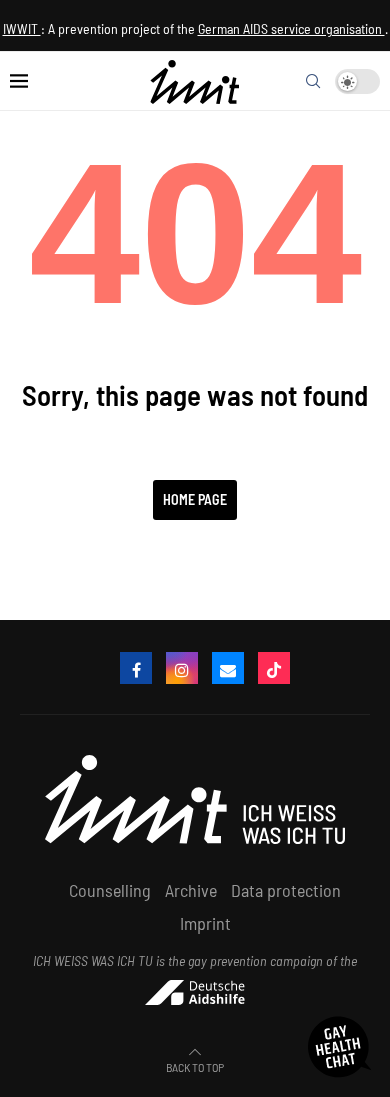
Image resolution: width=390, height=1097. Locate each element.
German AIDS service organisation (291, 28)
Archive (191, 890)
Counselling (110, 890)
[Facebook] (136, 668)
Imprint (205, 923)
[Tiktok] (274, 668)
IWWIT (22, 28)
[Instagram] (182, 668)
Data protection (286, 890)
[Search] (313, 81)
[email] (228, 668)
